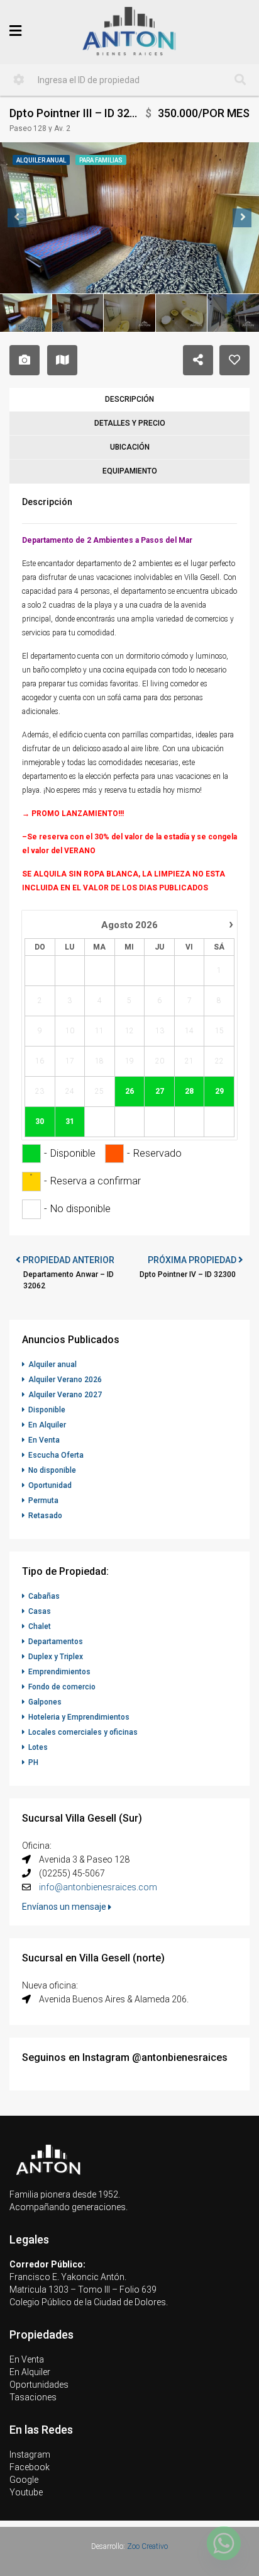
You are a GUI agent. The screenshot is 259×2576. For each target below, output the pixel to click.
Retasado (45, 1516)
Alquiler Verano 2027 (65, 1395)
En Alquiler (47, 1425)
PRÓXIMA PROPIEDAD (193, 1260)
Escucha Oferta (56, 1455)
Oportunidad (50, 1485)
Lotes (38, 1747)
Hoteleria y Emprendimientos (79, 1717)
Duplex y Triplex (56, 1657)
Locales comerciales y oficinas (83, 1732)
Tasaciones (33, 2397)
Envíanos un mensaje (65, 1907)
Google (24, 2480)
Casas (40, 1611)
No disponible (52, 1470)
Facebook (30, 2467)
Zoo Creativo (147, 2546)
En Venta (44, 1440)
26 (129, 1091)
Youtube (26, 2492)
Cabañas (44, 1596)
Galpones (45, 1702)
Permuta (43, 1501)
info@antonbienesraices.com (98, 1887)
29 (219, 1091)
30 (40, 1121)
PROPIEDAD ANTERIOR (68, 1260)
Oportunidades (39, 2385)
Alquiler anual (52, 1365)
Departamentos (56, 1642)
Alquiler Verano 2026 (65, 1380)
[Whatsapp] (224, 2543)
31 (70, 1121)
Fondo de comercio (62, 1687)
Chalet (40, 1626)
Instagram (30, 2454)
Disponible (47, 1410)
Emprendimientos (59, 1672)
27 (160, 1091)
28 (189, 1091)
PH (33, 1762)
